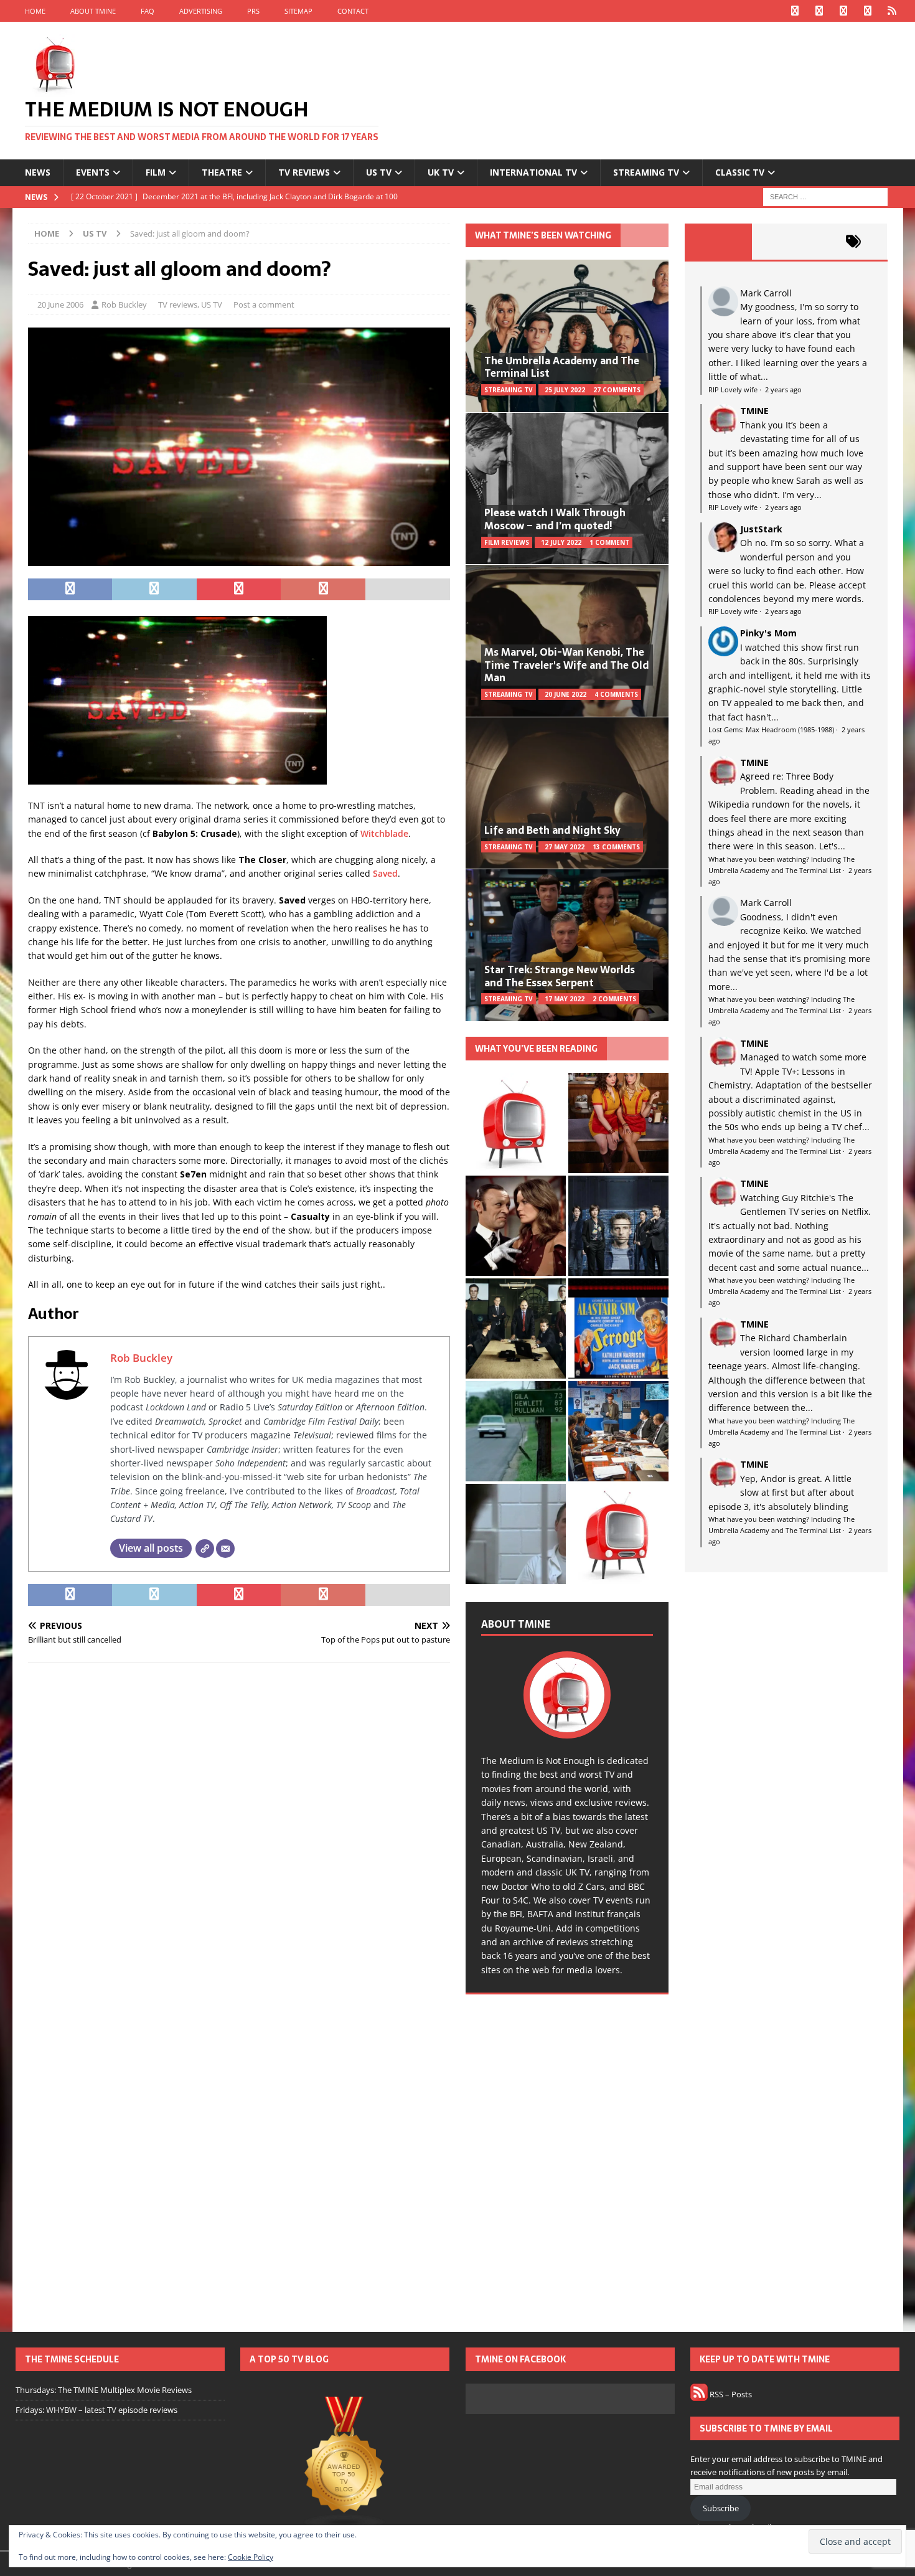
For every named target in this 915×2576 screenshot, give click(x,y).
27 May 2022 (565, 847)
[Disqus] (239, 1834)
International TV (533, 172)
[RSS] (892, 11)
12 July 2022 (561, 542)
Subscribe (721, 2508)
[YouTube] (868, 11)
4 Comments (616, 694)
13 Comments (616, 847)
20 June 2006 (60, 304)
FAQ (148, 11)
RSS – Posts (730, 2394)
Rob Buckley (124, 304)
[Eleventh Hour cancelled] (618, 1534)
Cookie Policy (251, 2557)
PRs (253, 11)
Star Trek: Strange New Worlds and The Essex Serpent (560, 976)
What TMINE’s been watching (543, 235)
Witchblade (384, 833)
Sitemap (298, 11)
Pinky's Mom (768, 633)
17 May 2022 (565, 999)
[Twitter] (819, 11)
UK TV (441, 172)
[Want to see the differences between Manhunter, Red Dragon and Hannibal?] (516, 1534)
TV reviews (304, 172)
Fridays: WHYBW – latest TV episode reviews (96, 2410)
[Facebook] (795, 11)
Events (93, 172)
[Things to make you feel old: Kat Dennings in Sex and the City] (618, 1123)
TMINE (754, 411)
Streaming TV (646, 172)
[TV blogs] (345, 2464)
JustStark (761, 529)
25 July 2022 (565, 390)
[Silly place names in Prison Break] (516, 1431)
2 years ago (783, 389)
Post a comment (264, 304)
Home (35, 11)
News (38, 172)
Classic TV (740, 172)
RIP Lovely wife (733, 389)
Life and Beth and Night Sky (552, 830)
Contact (353, 11)
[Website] (205, 1549)
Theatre (222, 172)
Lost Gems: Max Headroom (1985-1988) (771, 729)
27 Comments (617, 390)
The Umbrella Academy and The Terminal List (562, 367)
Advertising (201, 11)
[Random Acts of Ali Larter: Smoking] (516, 1123)
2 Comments (614, 999)
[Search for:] (825, 196)
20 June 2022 (565, 694)
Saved (385, 873)
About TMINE (93, 11)
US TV (379, 172)
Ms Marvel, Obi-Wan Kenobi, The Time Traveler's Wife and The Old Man (566, 665)
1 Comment (609, 542)
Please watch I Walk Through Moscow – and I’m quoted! (555, 519)
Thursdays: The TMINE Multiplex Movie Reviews (104, 2390)
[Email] (225, 1549)
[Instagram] (844, 11)
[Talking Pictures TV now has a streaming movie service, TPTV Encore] (618, 1328)
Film (156, 172)
